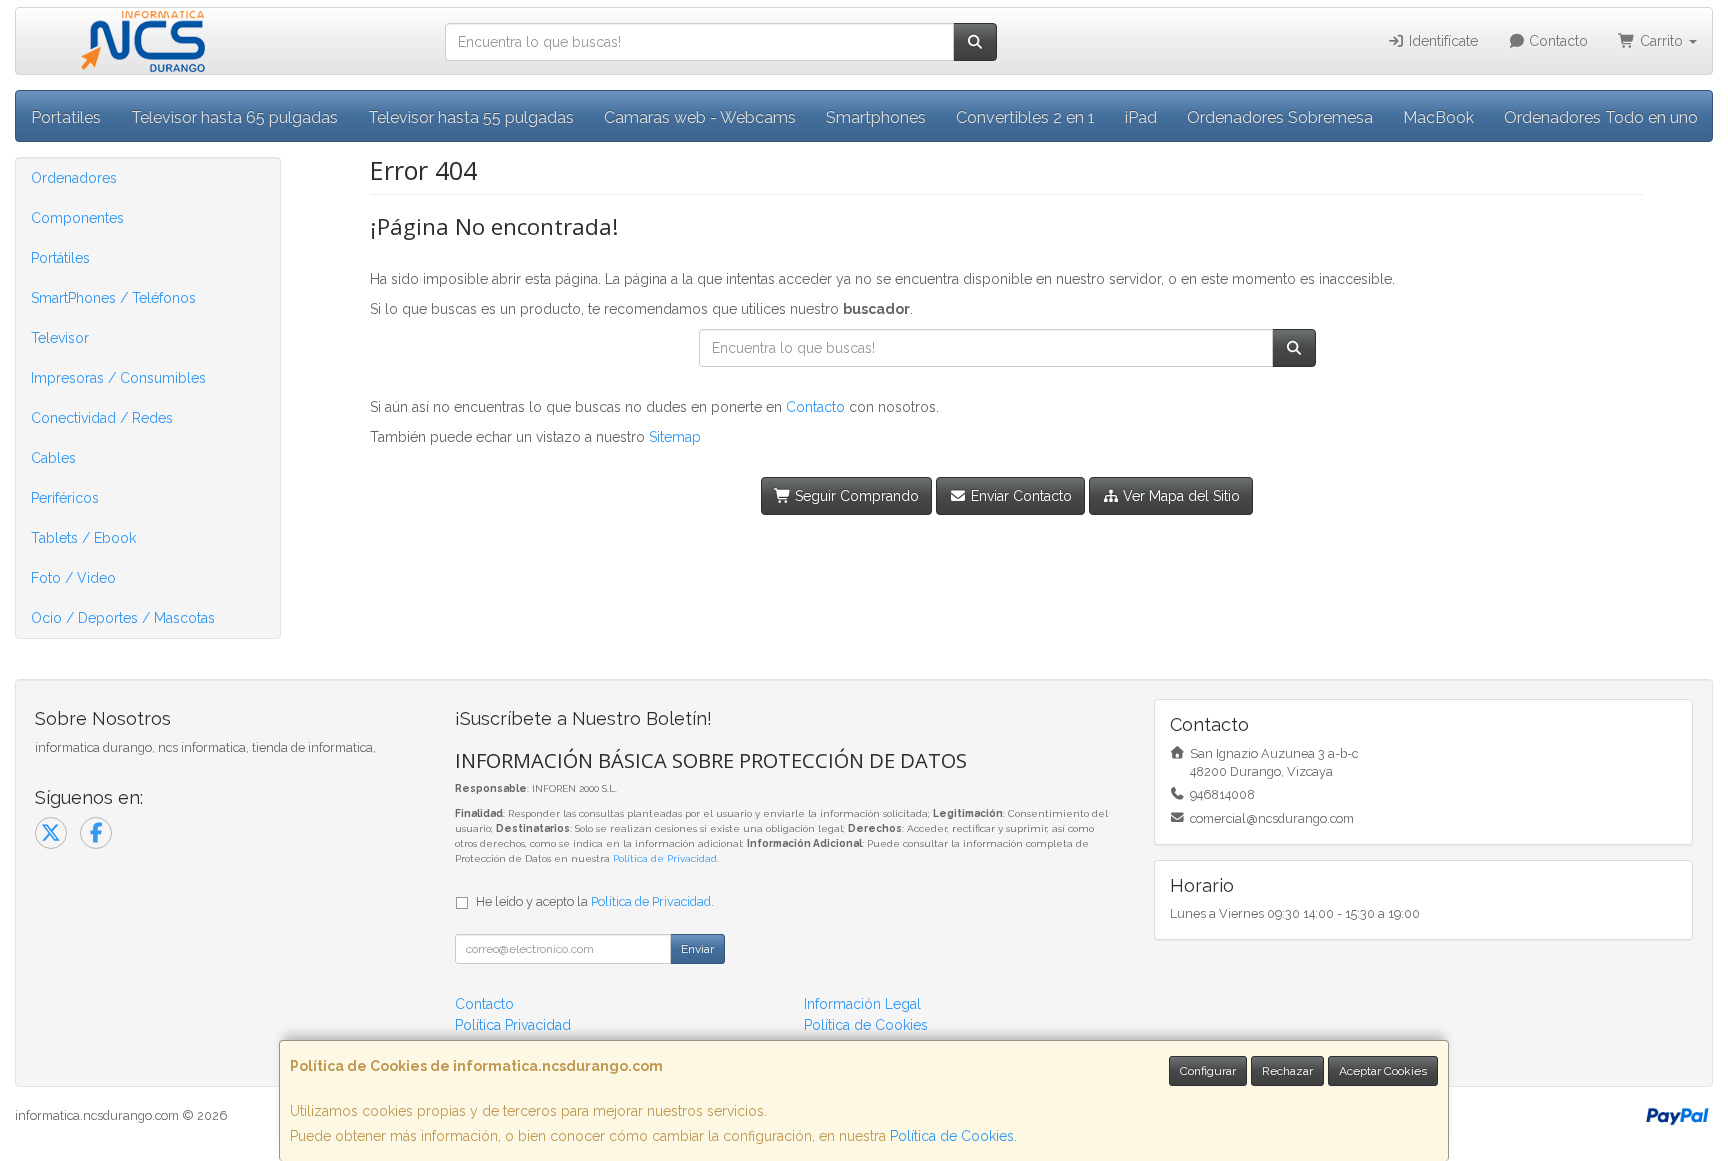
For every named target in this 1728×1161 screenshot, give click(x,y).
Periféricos (65, 498)
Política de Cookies (952, 1136)
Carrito (1661, 41)
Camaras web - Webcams (700, 117)
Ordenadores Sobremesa (1280, 117)
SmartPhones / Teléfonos (113, 298)
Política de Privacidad (665, 858)
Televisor (60, 338)
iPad (1141, 117)
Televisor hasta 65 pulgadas (234, 117)
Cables (53, 458)
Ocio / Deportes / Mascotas (123, 618)
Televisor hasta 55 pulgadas (471, 117)
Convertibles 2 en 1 (1025, 117)
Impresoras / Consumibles (118, 378)
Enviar (697, 949)
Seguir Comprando (855, 496)
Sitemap (675, 437)
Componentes (77, 218)
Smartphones (876, 117)
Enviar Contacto (1019, 496)
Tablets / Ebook (83, 538)
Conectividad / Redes (102, 418)
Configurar (1208, 1071)
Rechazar (1287, 1071)
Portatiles (66, 117)
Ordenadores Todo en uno (1601, 117)
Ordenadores (74, 178)
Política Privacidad (513, 1025)
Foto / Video (73, 578)
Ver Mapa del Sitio (1179, 496)
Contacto (1556, 41)
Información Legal (862, 1004)
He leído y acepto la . (595, 901)
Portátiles (60, 258)
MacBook (1438, 117)
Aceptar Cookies (1383, 1071)
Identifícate (1441, 41)
